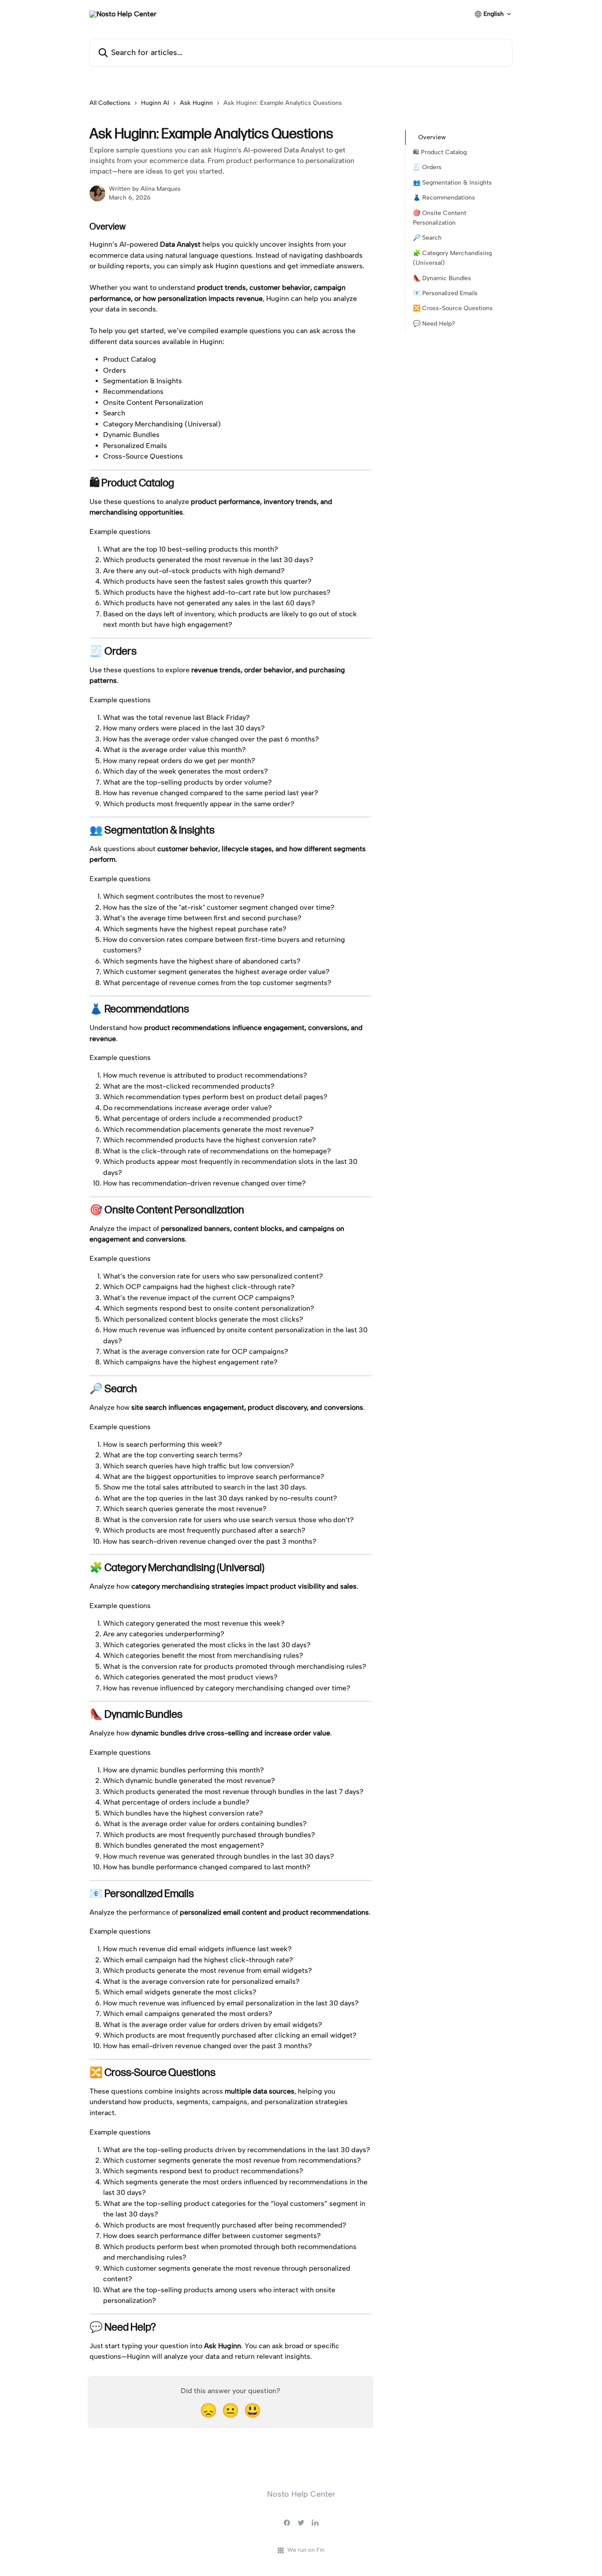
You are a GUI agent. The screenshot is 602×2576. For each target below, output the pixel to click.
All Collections (110, 103)
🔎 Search (427, 238)
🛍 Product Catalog (440, 152)
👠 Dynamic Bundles (442, 278)
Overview (432, 137)
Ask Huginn (196, 103)
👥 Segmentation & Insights (452, 183)
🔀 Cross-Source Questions (453, 308)
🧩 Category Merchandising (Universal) (452, 258)
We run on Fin (306, 2550)
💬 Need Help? (434, 324)
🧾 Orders (427, 168)
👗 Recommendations (444, 198)
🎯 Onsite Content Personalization (440, 218)
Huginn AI (155, 103)
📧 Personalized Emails (445, 293)
